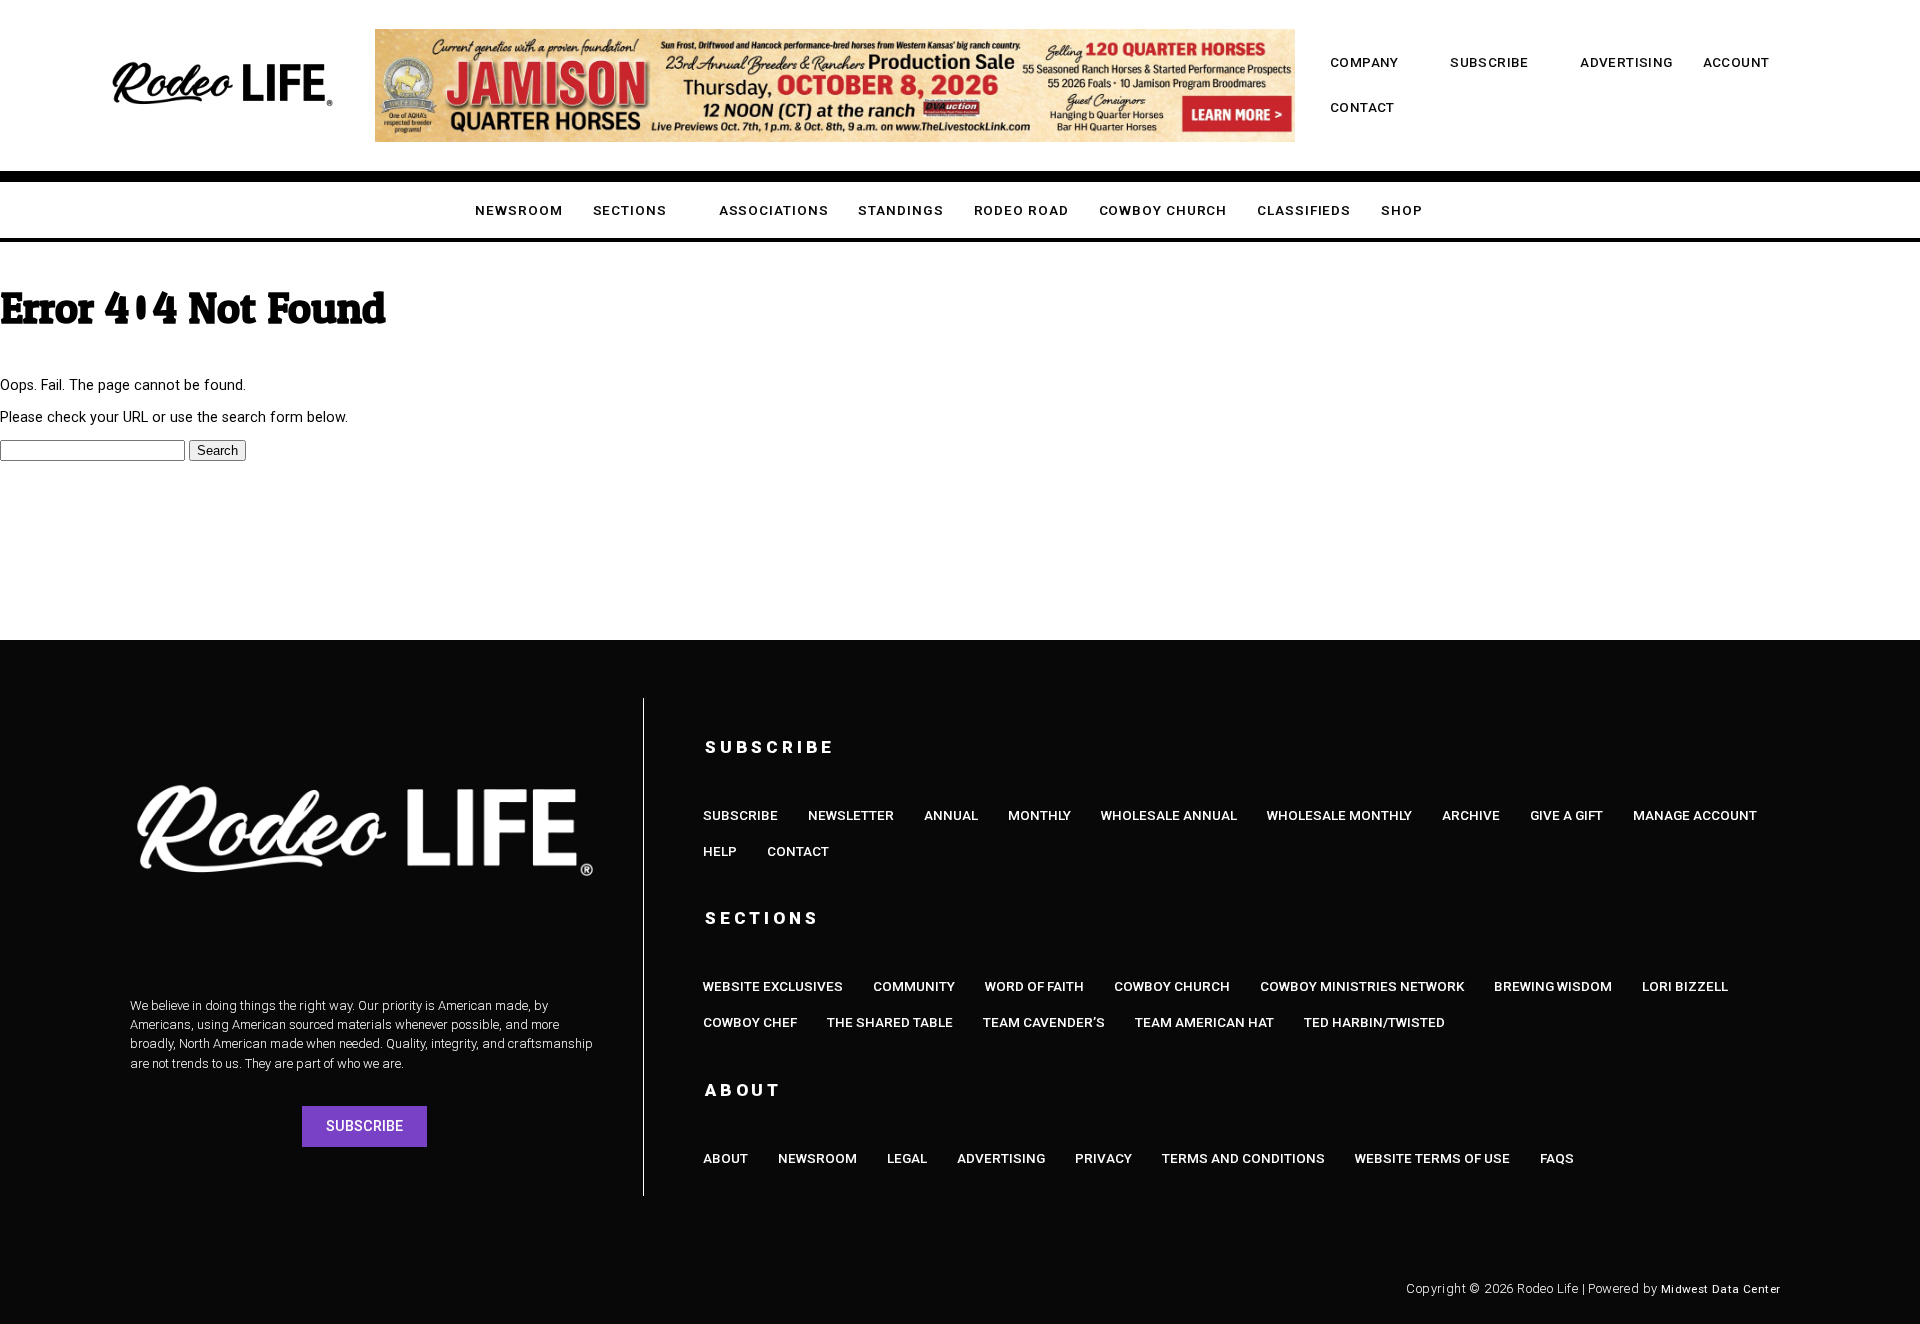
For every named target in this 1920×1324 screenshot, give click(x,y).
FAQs (1557, 1158)
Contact (1362, 107)
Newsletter (851, 815)
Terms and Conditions (1243, 1158)
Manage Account (1695, 815)
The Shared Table (890, 1022)
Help (720, 851)
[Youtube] (330, 1289)
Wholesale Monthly (1339, 815)
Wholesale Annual (1169, 815)
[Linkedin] (385, 1289)
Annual (951, 815)
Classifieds (1304, 210)
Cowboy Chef (750, 1022)
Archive (1471, 815)
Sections (630, 210)
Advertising (1626, 62)
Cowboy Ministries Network (1362, 986)
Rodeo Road (1021, 210)
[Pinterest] (440, 1289)
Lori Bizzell (1685, 986)
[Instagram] (220, 1289)
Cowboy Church (1163, 210)
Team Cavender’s (1044, 1022)
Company (1364, 62)
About (725, 1158)
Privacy (1103, 1158)
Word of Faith (1034, 986)
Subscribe (1489, 62)
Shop (1402, 210)
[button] (54, 85)
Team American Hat (1204, 1022)
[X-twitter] (275, 1289)
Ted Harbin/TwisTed (1374, 1022)
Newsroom (518, 210)
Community (914, 986)
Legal (907, 1158)
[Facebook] (165, 1289)
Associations (774, 210)
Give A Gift (1566, 815)
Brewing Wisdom (1553, 986)
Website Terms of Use (1432, 1158)
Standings (900, 210)
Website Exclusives (773, 986)
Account (1736, 62)
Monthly (1039, 815)
